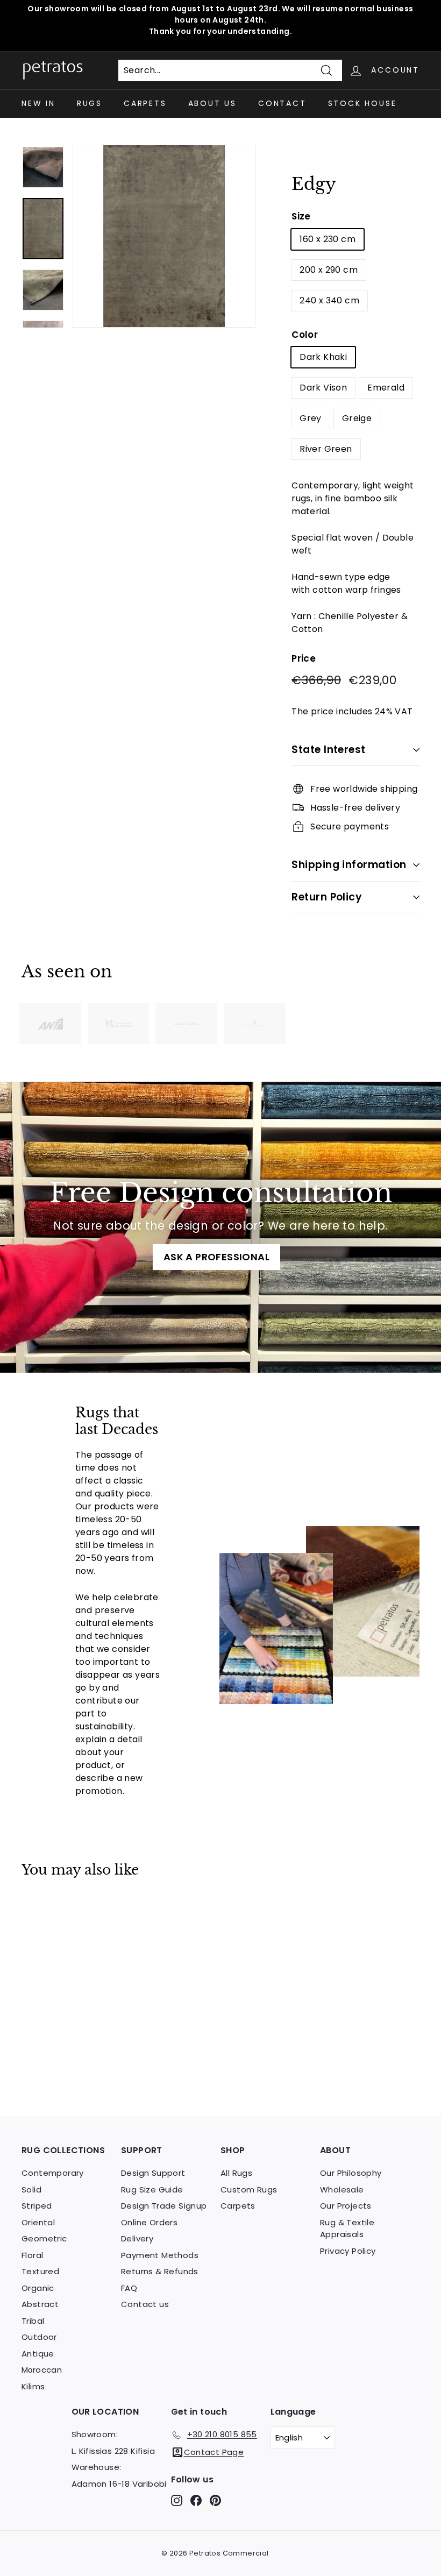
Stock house (362, 103)
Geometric (44, 2238)
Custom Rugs (249, 2190)
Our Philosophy (351, 2173)
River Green (326, 449)
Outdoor (39, 2337)
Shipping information (349, 865)
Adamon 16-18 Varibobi (119, 2484)
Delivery (137, 2238)
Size (301, 216)
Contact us (145, 2304)
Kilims (33, 2386)
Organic (38, 2288)
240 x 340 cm (329, 300)
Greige (357, 418)
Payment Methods (160, 2255)
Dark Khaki (323, 357)
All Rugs (236, 2173)
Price (304, 658)
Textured (40, 2271)
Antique (38, 2354)
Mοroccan (42, 2370)
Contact (282, 103)
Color (305, 335)
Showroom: (95, 2434)
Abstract (40, 2304)
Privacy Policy (348, 2251)
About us (212, 103)
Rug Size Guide (152, 2190)
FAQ (129, 2288)
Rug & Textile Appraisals (347, 2229)
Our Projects (346, 2206)
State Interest (329, 750)
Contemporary (53, 2173)
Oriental (38, 2222)
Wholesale (342, 2190)
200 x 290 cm (329, 270)
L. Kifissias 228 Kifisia (113, 2451)
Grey (311, 418)
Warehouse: (97, 2467)
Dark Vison (323, 388)
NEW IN (38, 103)
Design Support (153, 2173)
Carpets (145, 103)
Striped (37, 2206)
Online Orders (149, 2222)
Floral (32, 2255)
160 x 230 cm (328, 239)
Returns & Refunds (160, 2271)
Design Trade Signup (164, 2206)
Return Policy (327, 897)
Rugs (90, 103)
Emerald (386, 388)
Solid (31, 2190)
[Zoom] (164, 236)
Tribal (33, 2321)
